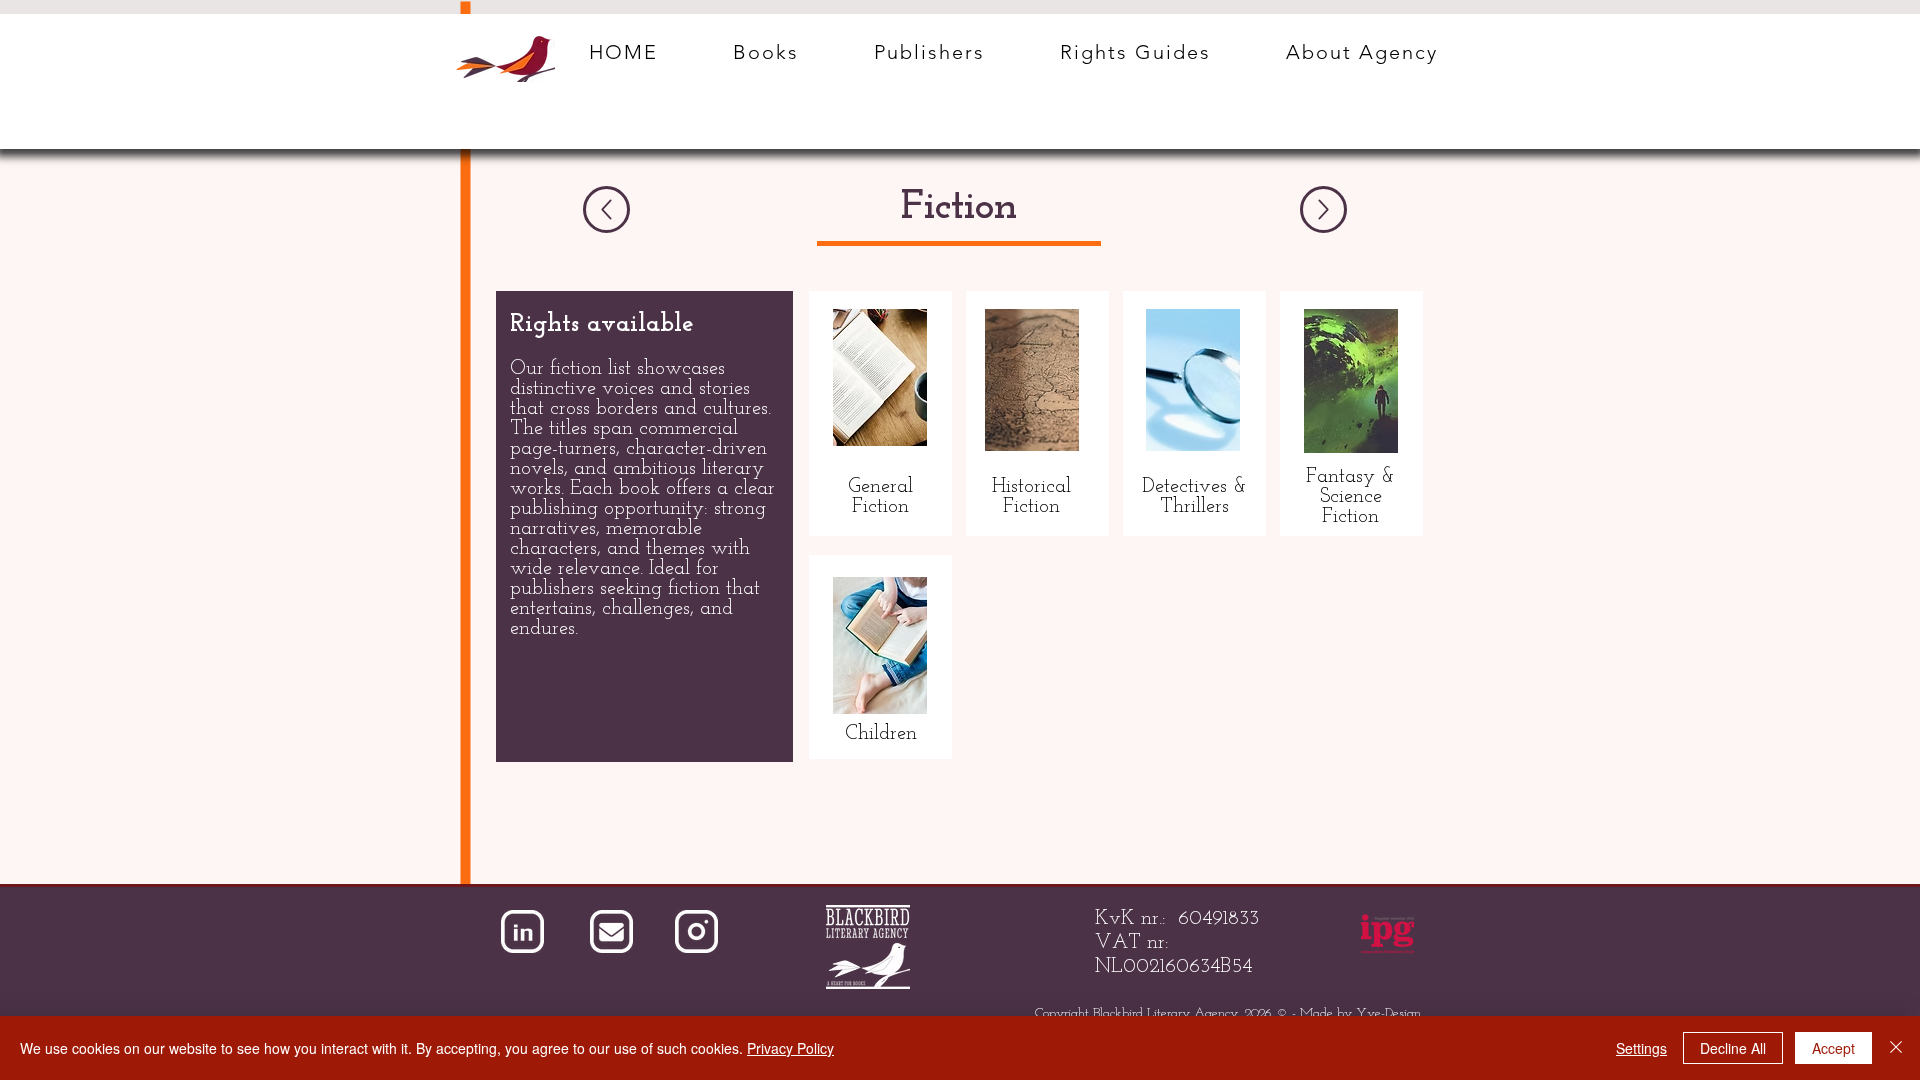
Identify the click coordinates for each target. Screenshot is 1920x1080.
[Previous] (606, 209)
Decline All (1733, 1048)
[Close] (1896, 1048)
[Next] (1323, 209)
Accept (1833, 1048)
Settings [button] (1641, 1048)
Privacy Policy (790, 1048)
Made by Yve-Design (1360, 1013)
